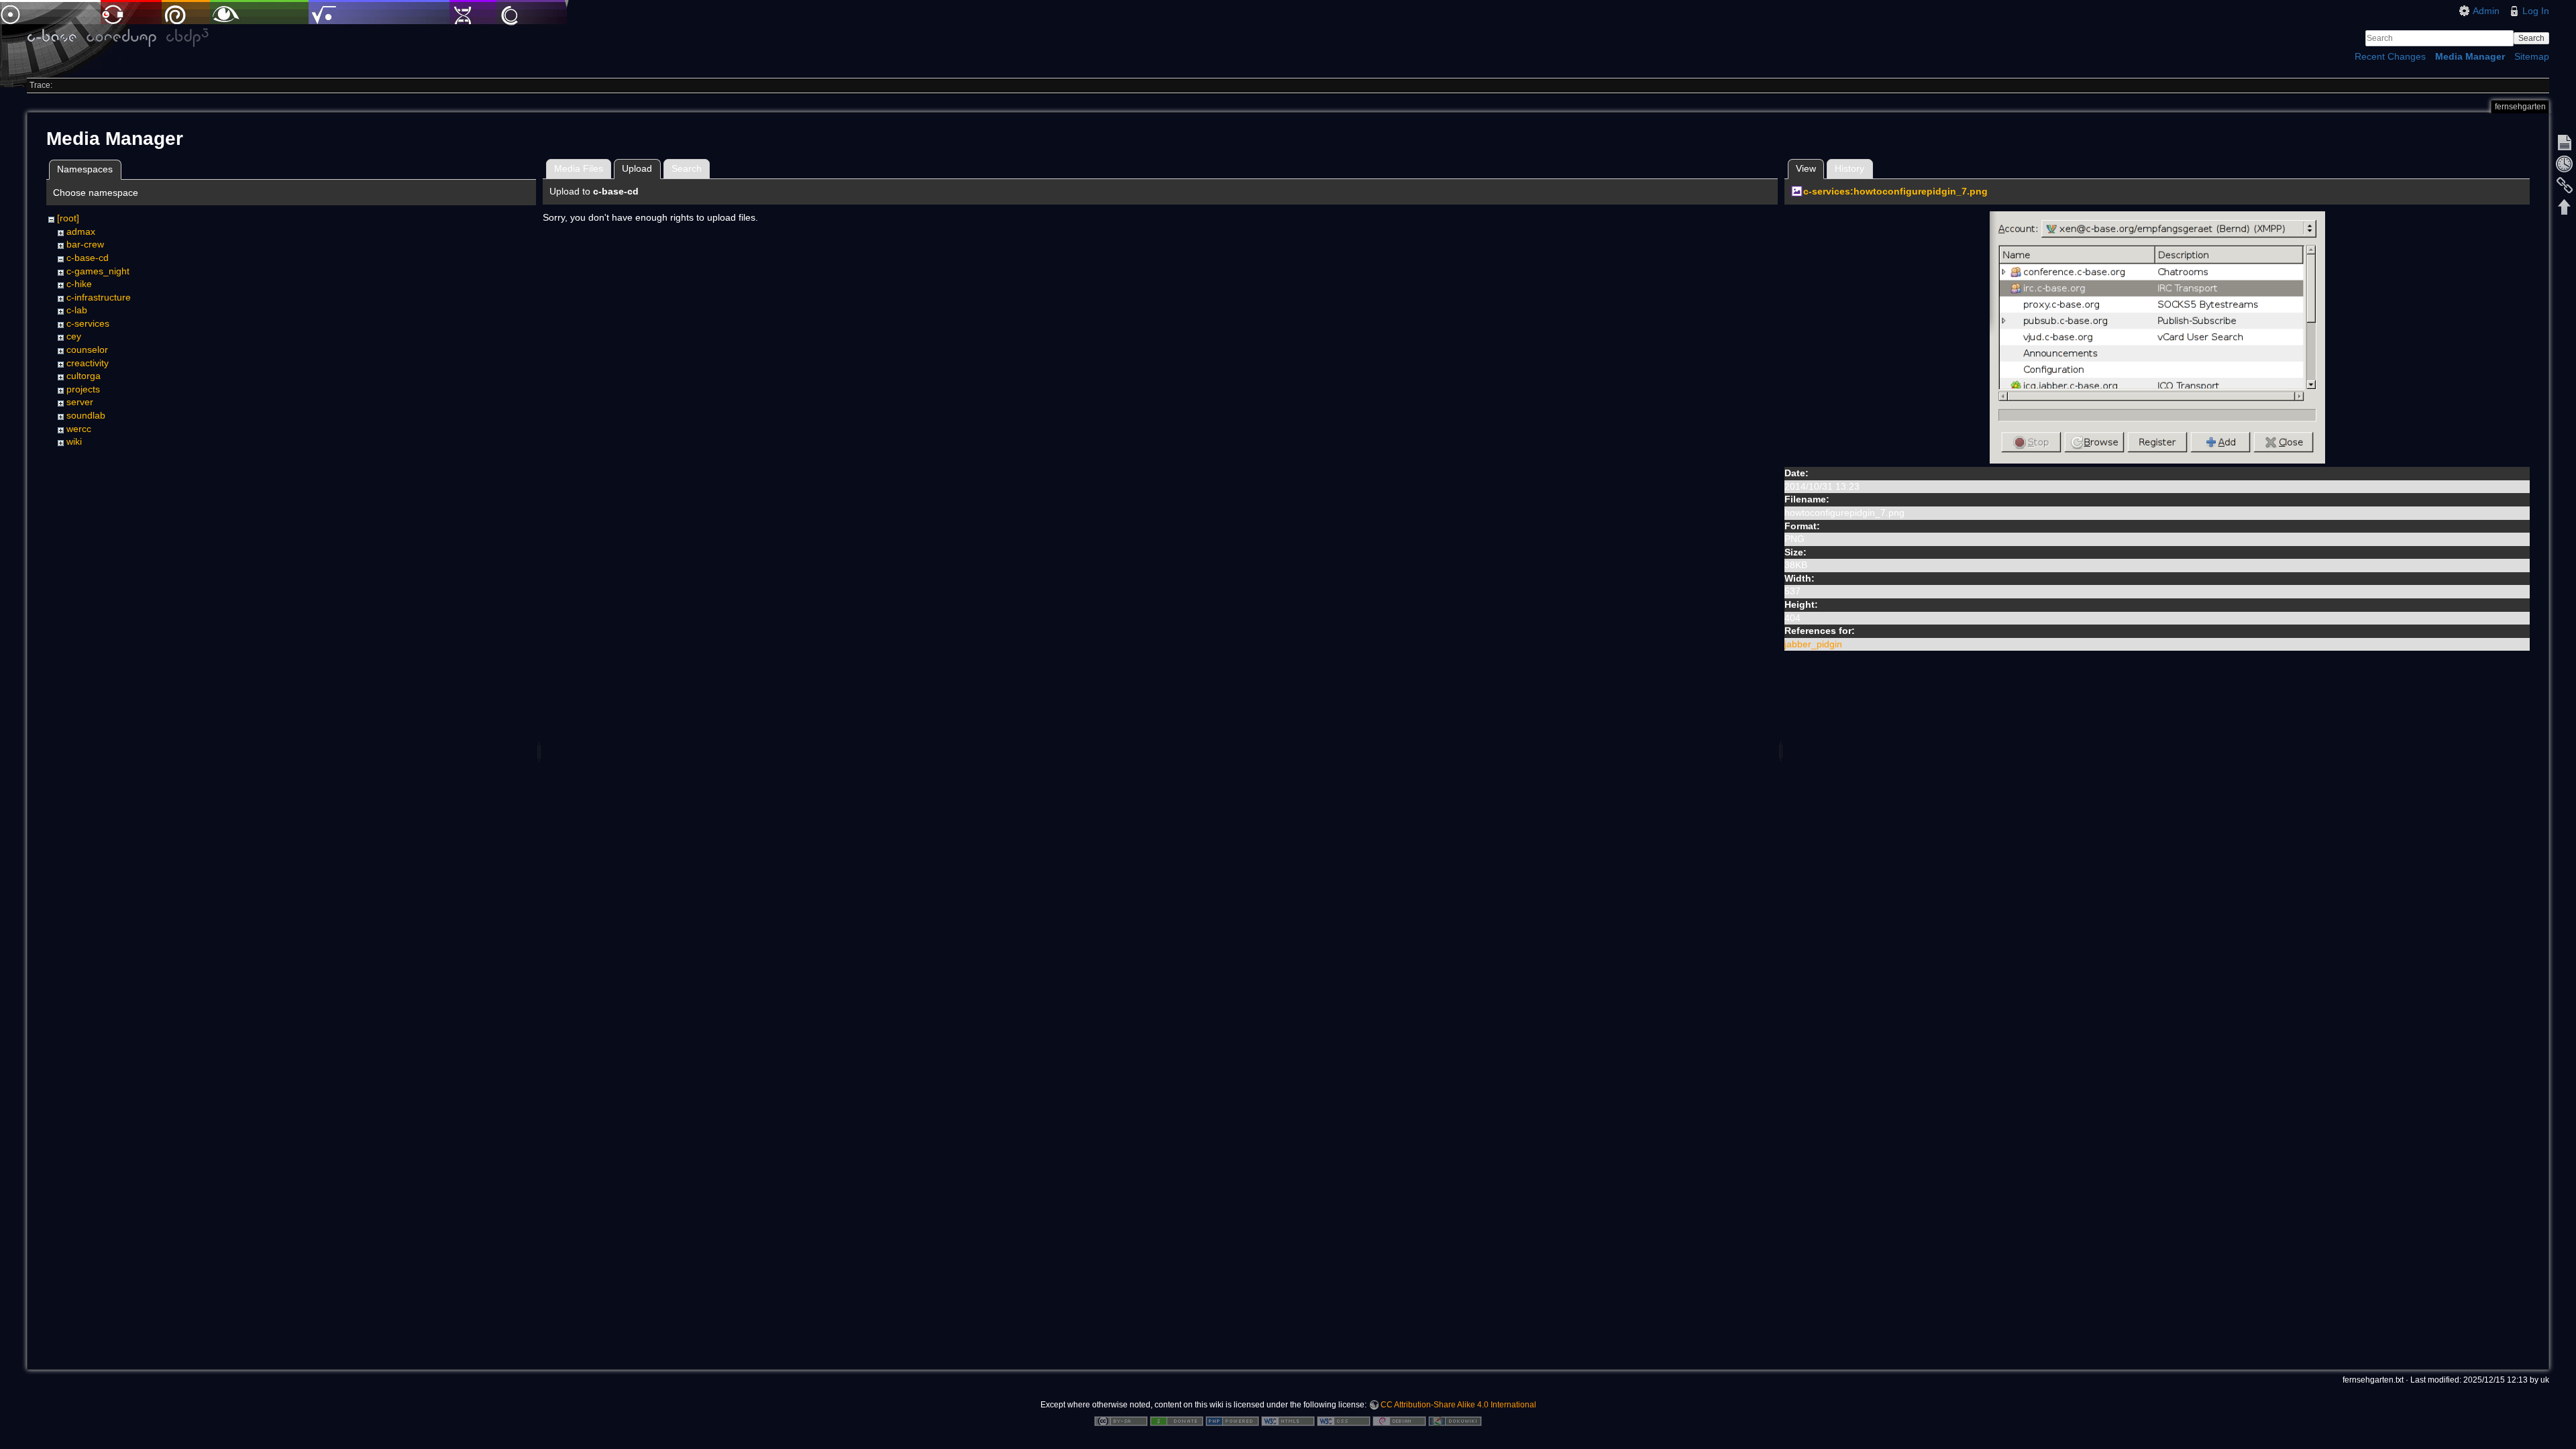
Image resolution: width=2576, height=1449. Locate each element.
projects (83, 389)
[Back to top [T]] (2565, 207)
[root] (68, 218)
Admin (2486, 11)
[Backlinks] (2565, 185)
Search (2531, 38)
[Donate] (1177, 1420)
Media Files (579, 168)
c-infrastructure (99, 297)
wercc (79, 429)
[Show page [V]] (2565, 142)
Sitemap (2532, 56)
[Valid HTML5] (1288, 1420)
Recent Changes (2390, 56)
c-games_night (98, 271)
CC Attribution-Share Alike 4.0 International (1458, 1405)
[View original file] (2157, 337)
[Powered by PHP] (1232, 1420)
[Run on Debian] (1399, 1420)
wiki (74, 441)
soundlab (86, 415)
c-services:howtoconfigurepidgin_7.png (1895, 191)
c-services (88, 323)
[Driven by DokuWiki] (1455, 1420)
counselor (87, 350)
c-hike (79, 284)
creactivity (88, 363)
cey (74, 336)
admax (81, 231)
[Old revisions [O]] (2565, 164)
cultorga (84, 376)
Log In (2536, 11)
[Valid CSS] (1344, 1420)
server (80, 402)
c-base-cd (88, 258)
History (1849, 168)
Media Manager (2470, 56)
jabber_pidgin (1813, 644)
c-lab (77, 310)
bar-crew (85, 244)
